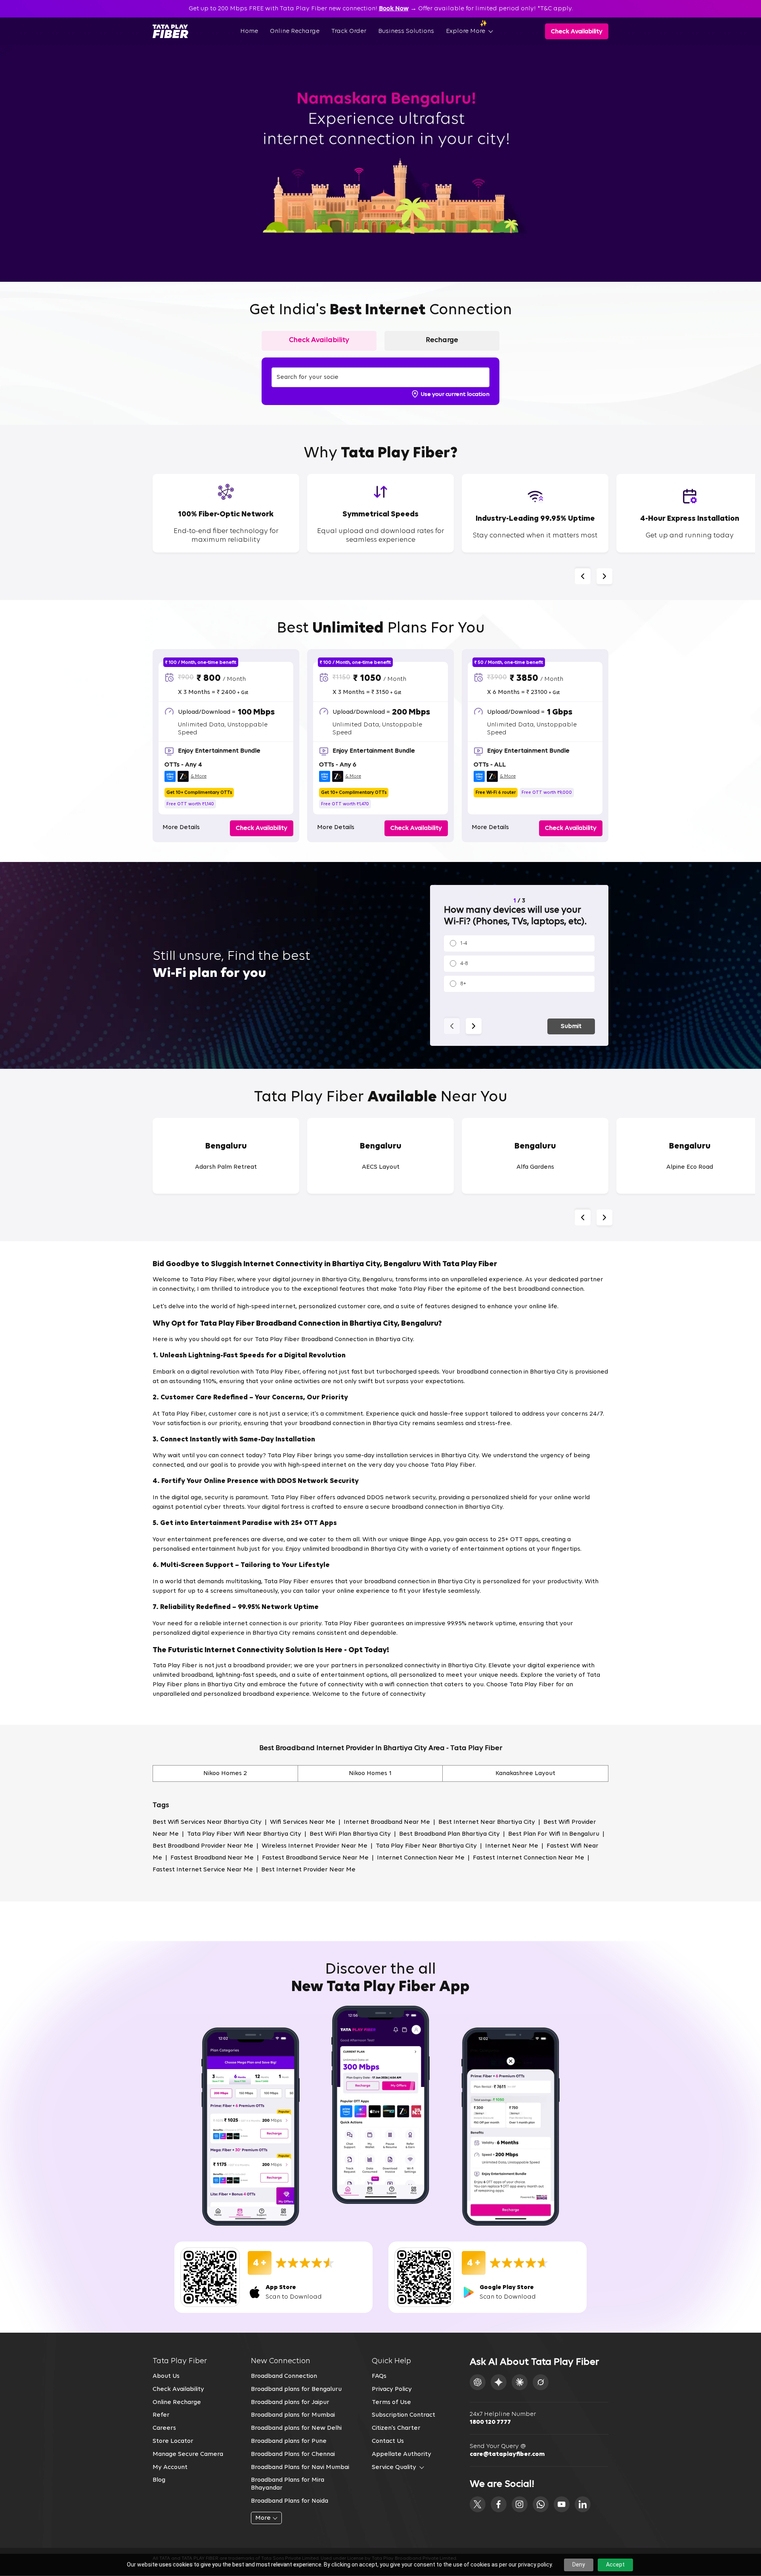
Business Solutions (406, 31)
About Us (166, 2376)
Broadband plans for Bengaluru (296, 2389)
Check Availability (178, 2389)
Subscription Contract (403, 2415)
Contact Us (388, 2441)
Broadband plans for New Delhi (296, 2428)
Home (249, 31)
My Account (170, 2467)
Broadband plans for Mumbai (293, 2415)
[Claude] (520, 2382)
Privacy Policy (392, 2389)
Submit (571, 1026)
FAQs (379, 2376)
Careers (164, 2428)
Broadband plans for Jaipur (290, 2402)
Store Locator (173, 2441)
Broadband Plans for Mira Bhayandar (288, 2484)
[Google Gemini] (499, 2382)
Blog (159, 2480)
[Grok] (541, 2382)
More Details (181, 827)
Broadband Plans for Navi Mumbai (300, 2467)
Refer (161, 2415)
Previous (583, 576)
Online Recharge (295, 31)
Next (604, 576)
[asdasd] (478, 2504)
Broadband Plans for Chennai (293, 2454)
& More (199, 776)
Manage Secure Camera (188, 2454)
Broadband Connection (284, 2376)
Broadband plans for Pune (289, 2441)
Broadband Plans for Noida (290, 2501)
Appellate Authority (402, 2454)
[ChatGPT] (478, 2382)
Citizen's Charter (396, 2428)
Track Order (349, 31)
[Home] (170, 31)
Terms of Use (391, 2402)
